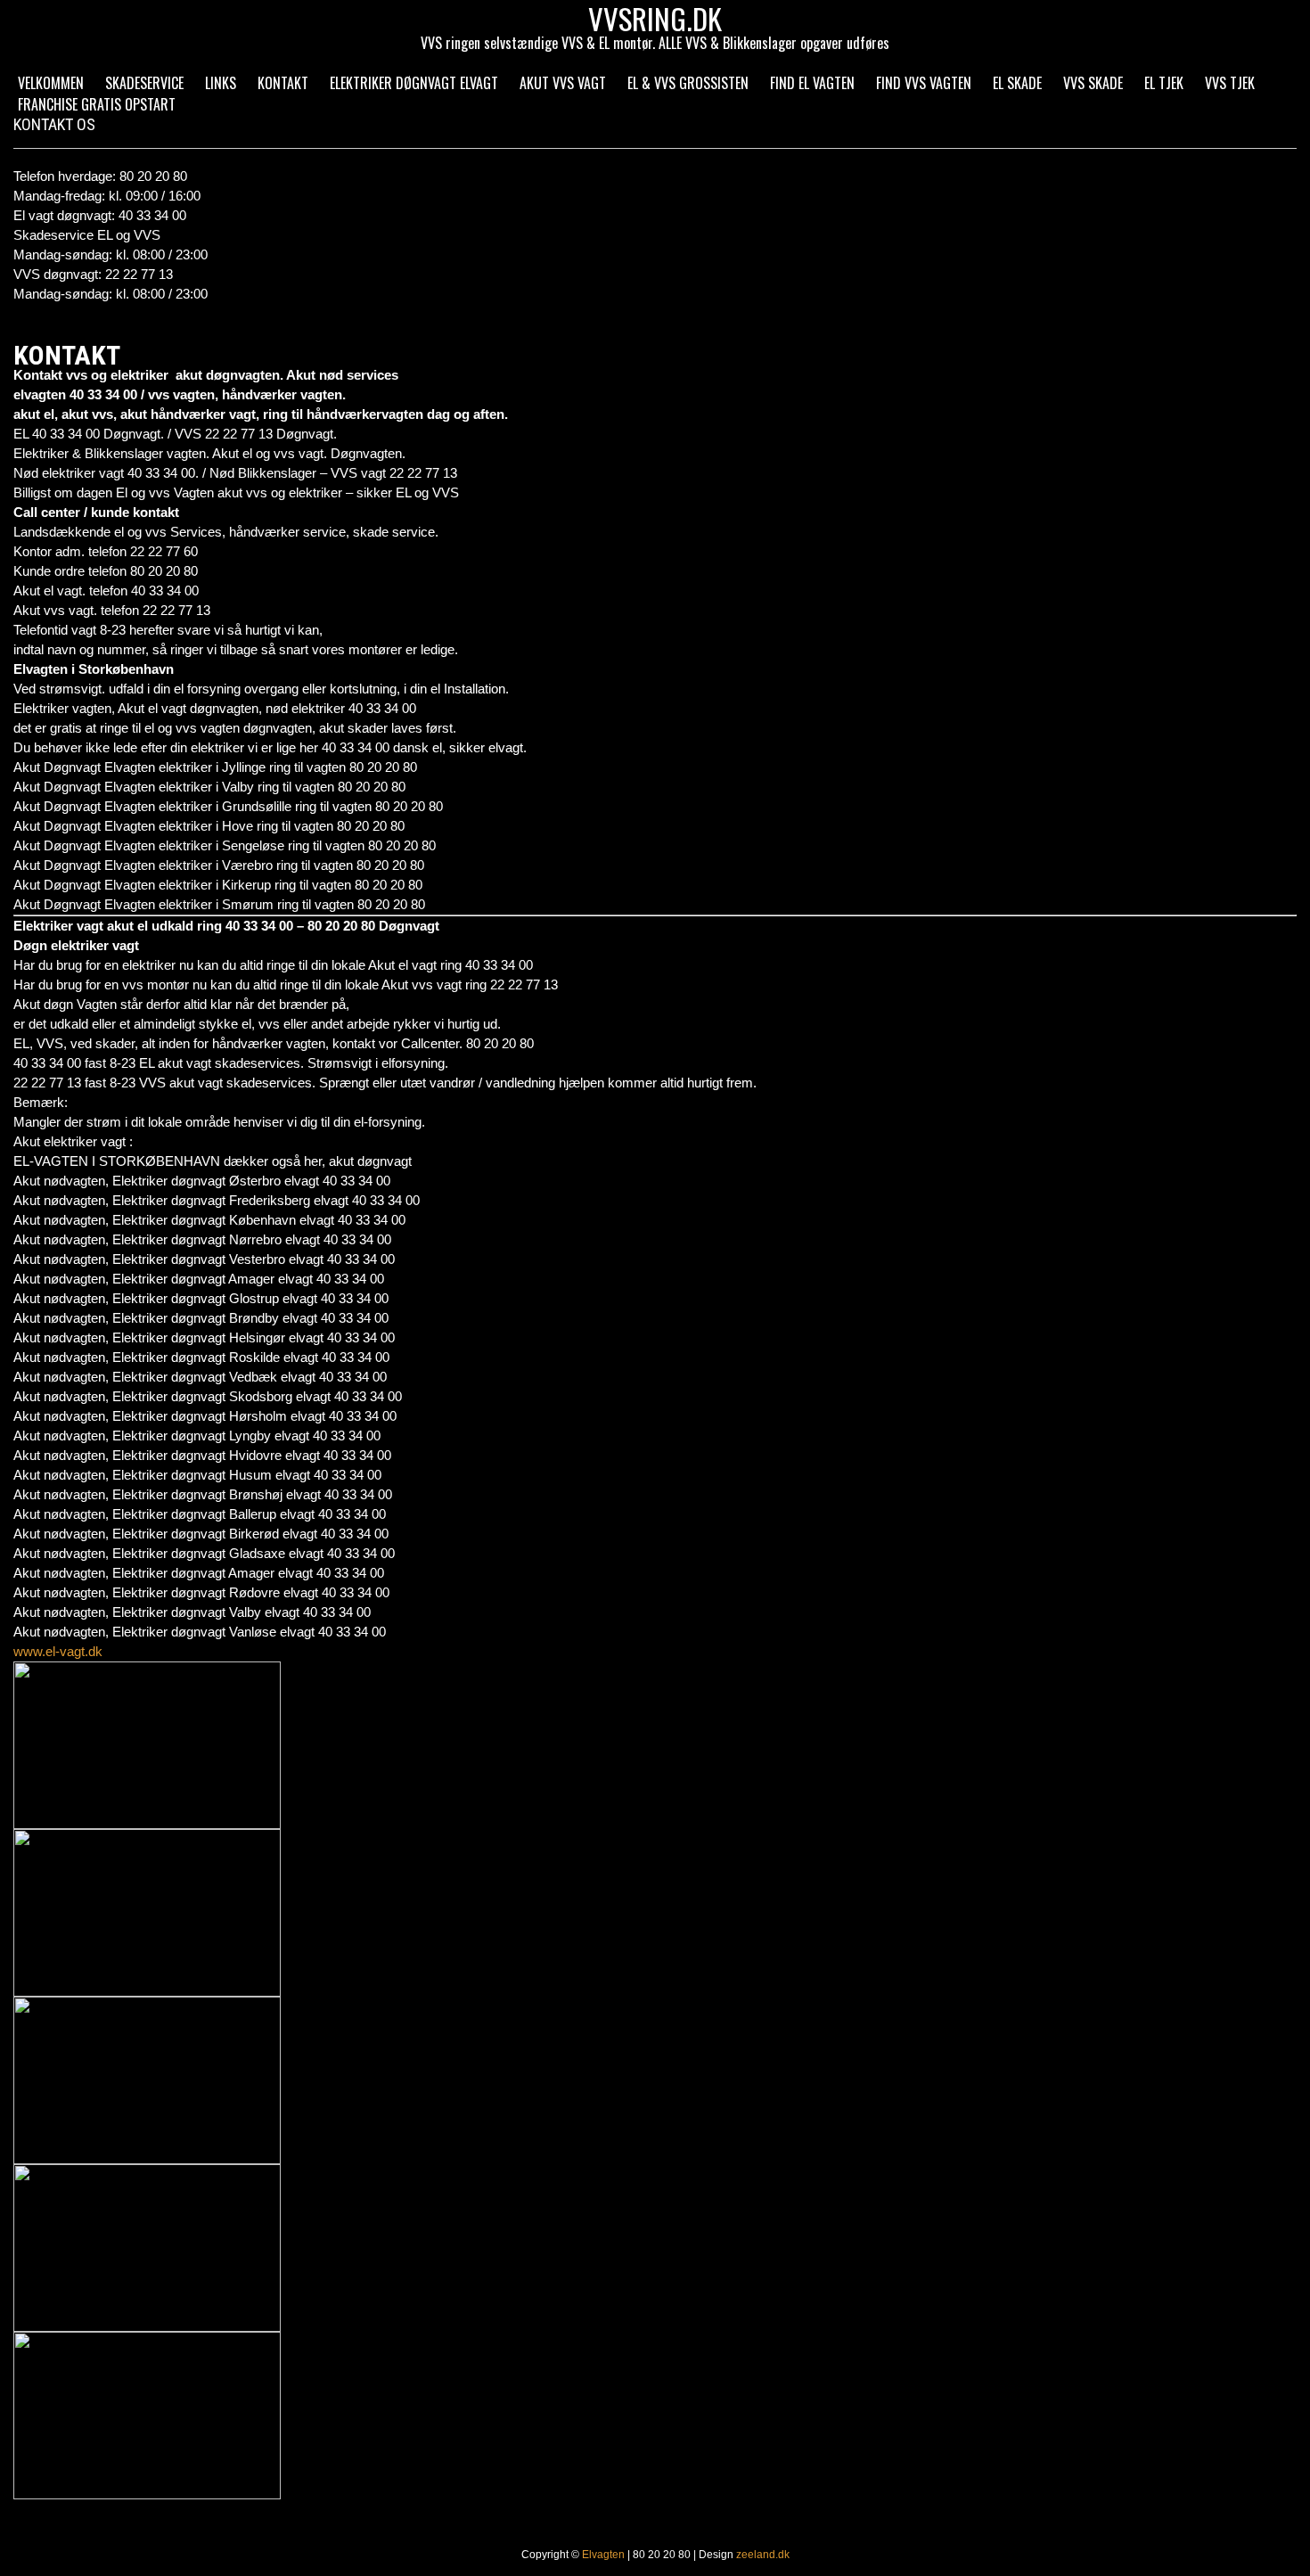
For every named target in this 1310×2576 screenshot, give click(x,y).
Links (221, 83)
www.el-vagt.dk (58, 1651)
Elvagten (603, 2555)
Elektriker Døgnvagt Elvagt (414, 83)
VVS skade (1093, 83)
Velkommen (51, 83)
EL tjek (1164, 83)
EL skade (1017, 83)
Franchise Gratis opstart (97, 104)
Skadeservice (144, 83)
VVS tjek (1230, 83)
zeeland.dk (763, 2555)
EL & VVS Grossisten (688, 83)
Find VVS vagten (924, 83)
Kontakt (283, 83)
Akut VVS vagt (563, 83)
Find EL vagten (812, 83)
